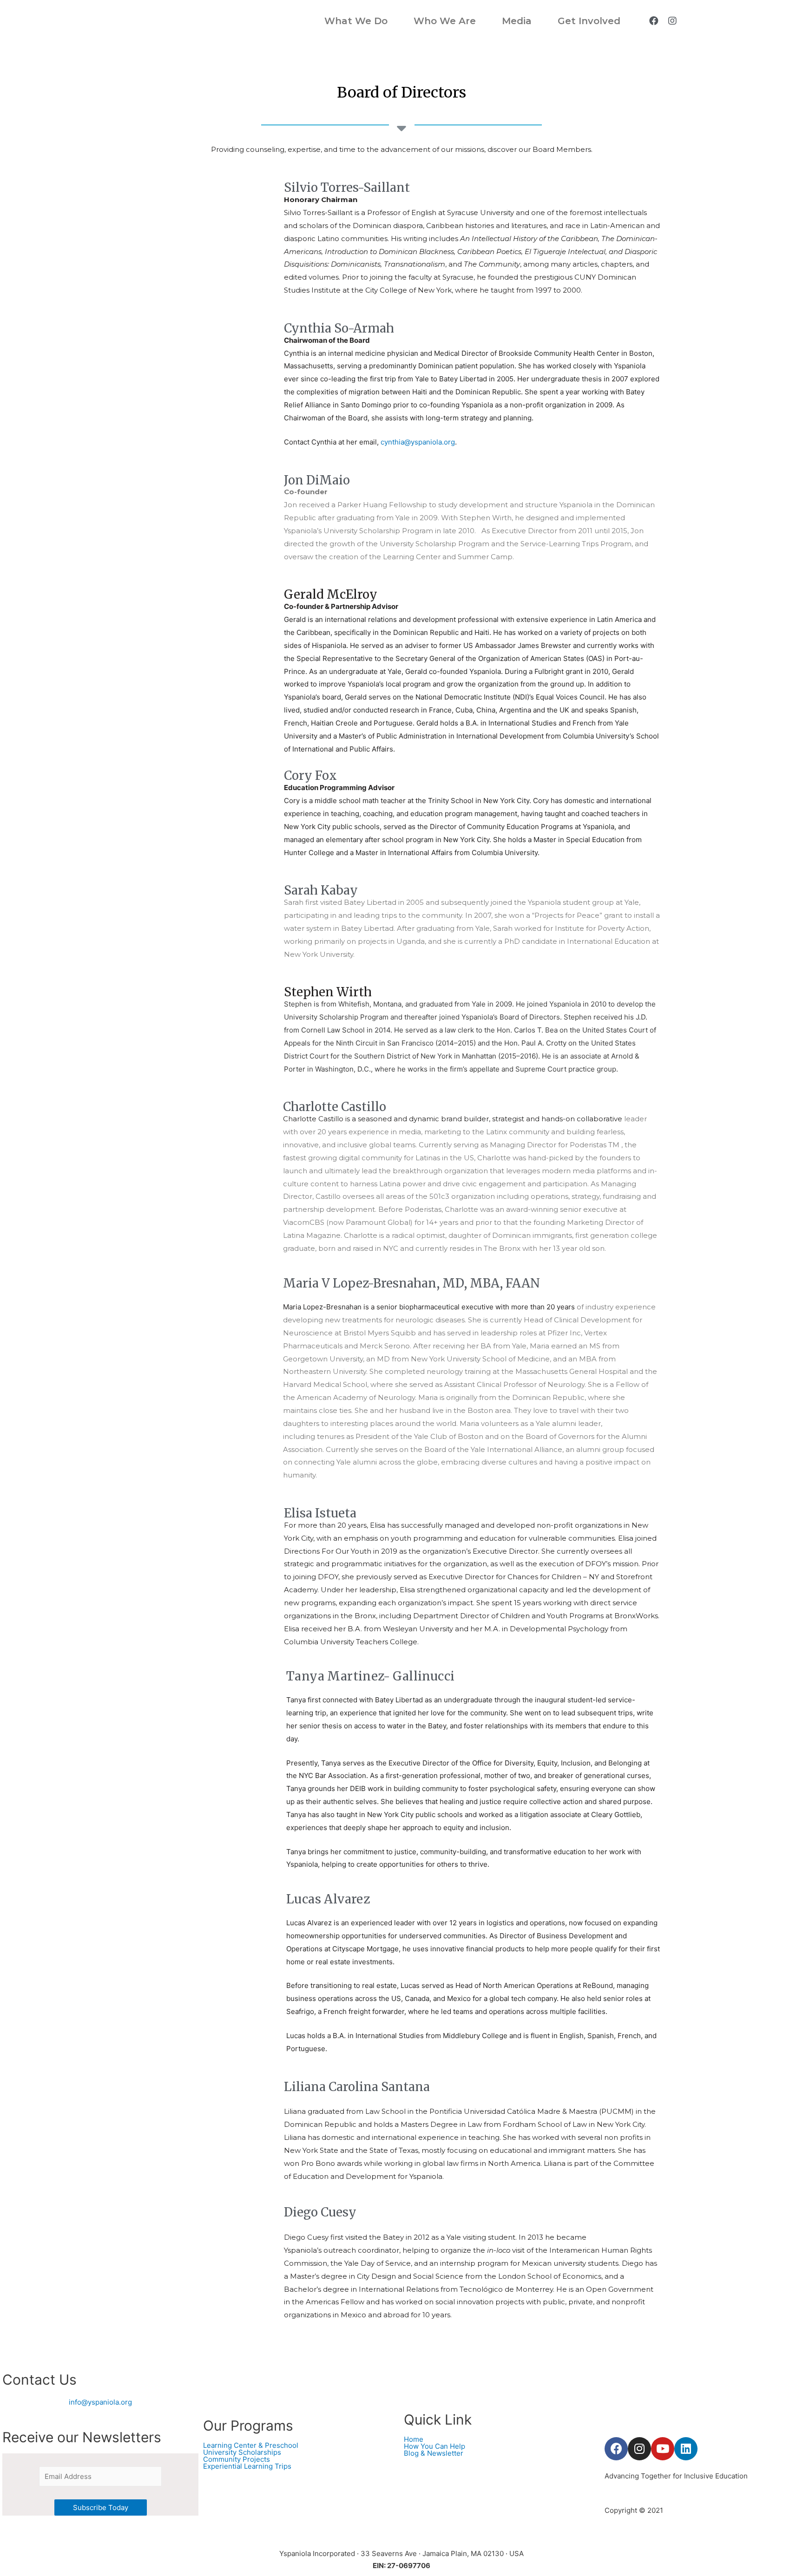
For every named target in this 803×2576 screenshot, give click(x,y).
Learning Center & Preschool (251, 2445)
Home (414, 2439)
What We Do (356, 21)
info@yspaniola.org (100, 2402)
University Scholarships (242, 2452)
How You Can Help (434, 2446)
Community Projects (237, 2459)
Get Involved (589, 21)
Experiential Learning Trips (247, 2466)
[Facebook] (654, 21)
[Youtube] (663, 2449)
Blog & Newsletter (434, 2453)
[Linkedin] (686, 2449)
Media (517, 21)
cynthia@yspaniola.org (418, 442)
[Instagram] (672, 21)
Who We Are (445, 21)
